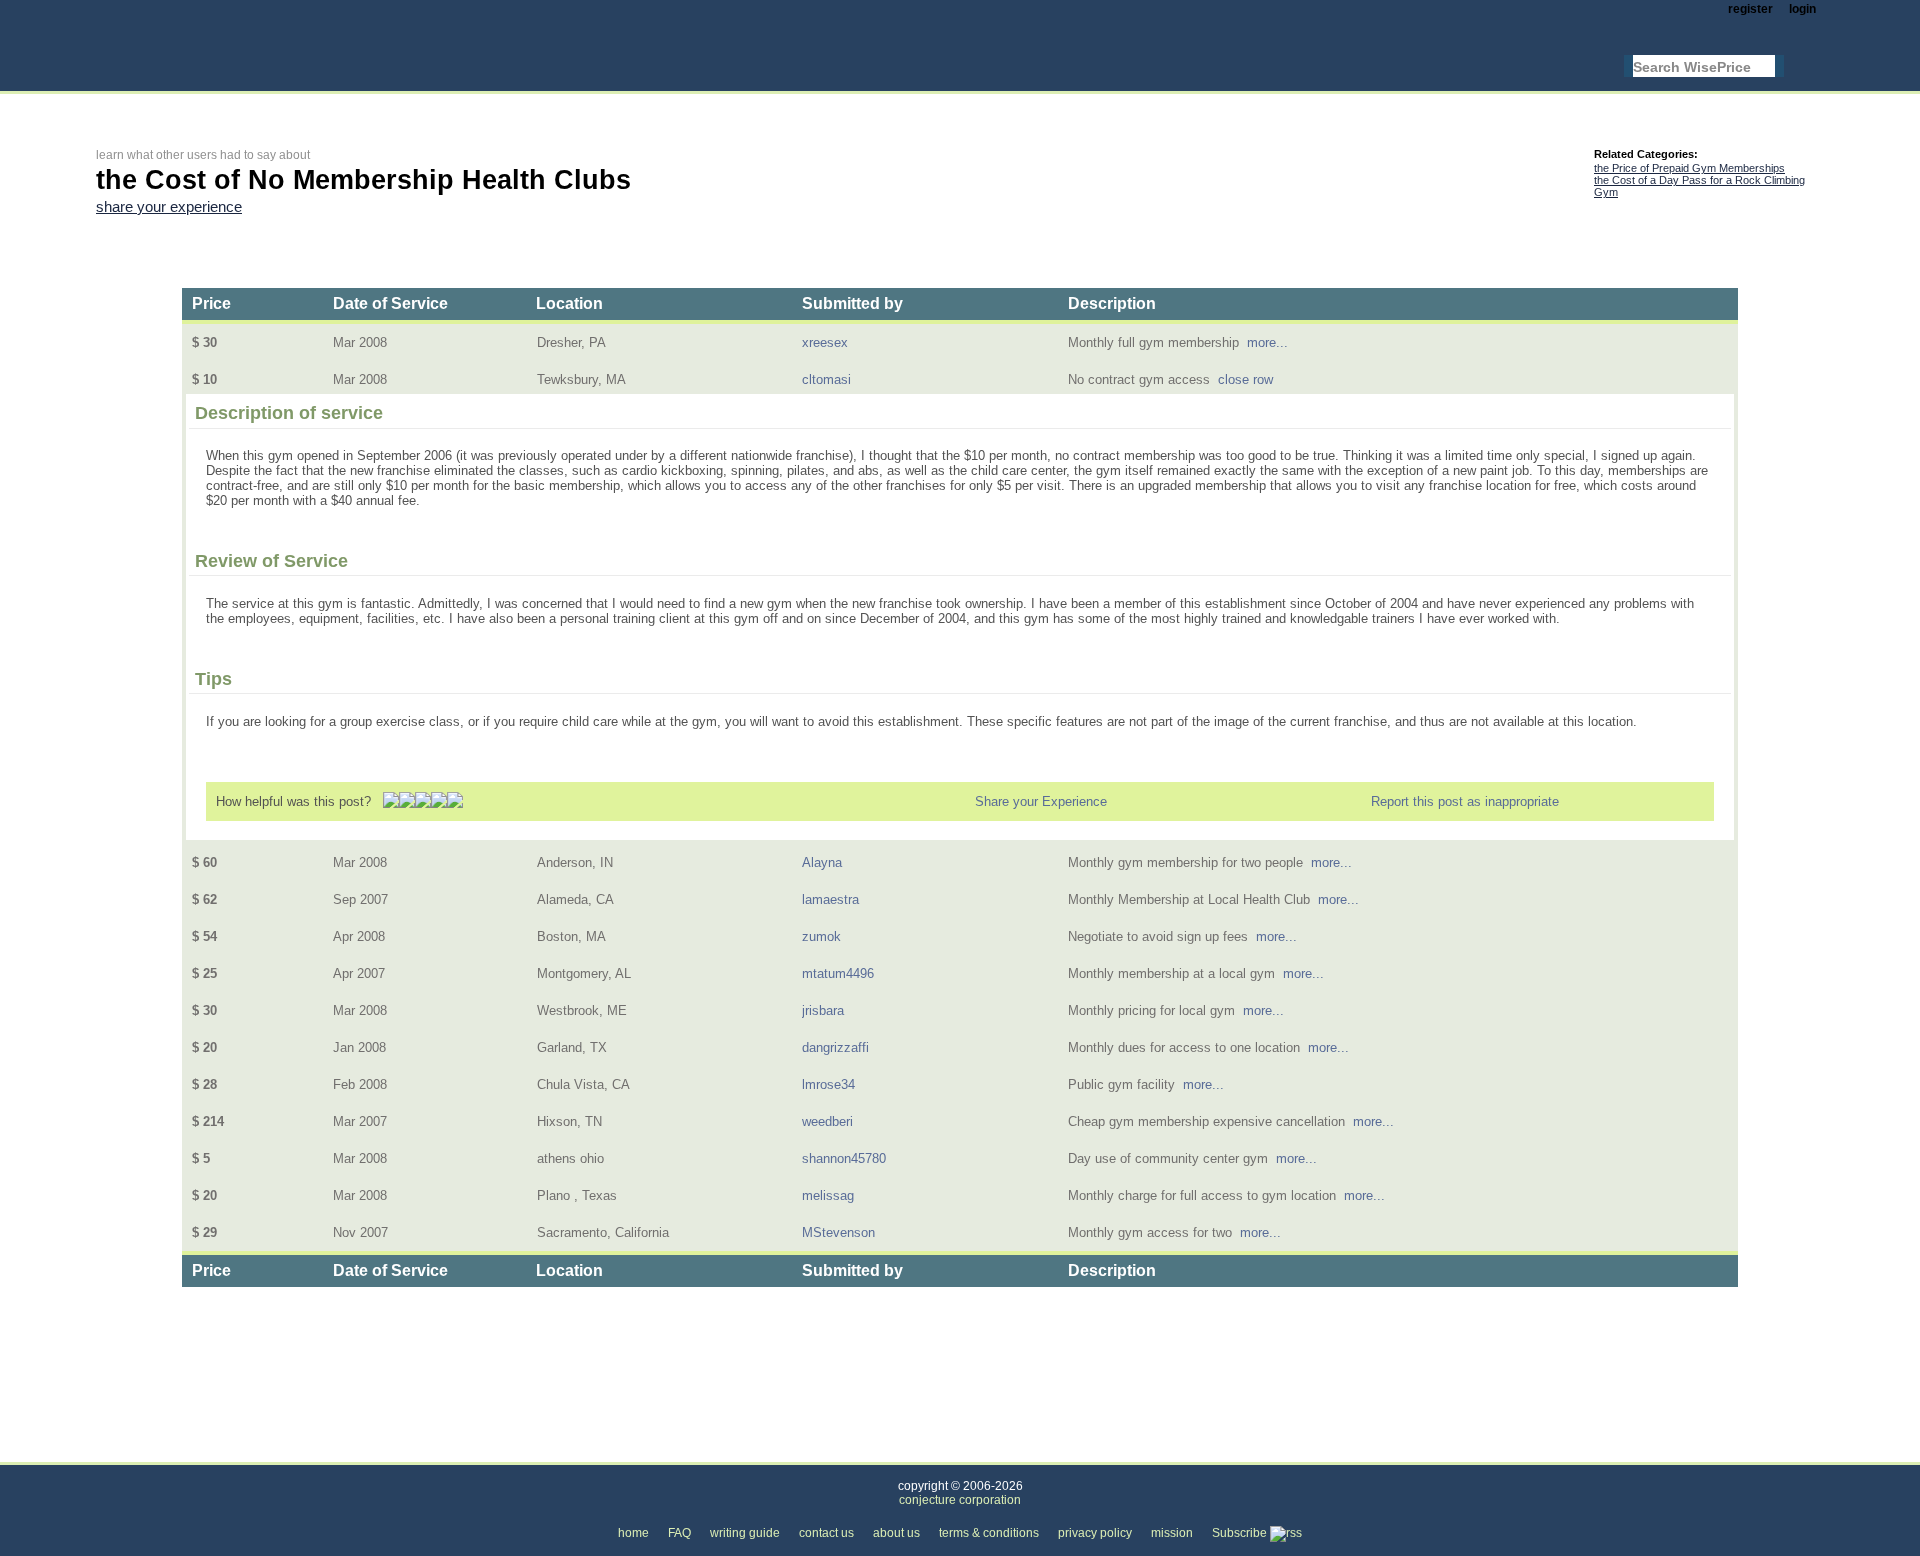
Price (211, 303)
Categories (127, 1450)
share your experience (169, 207)
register (1750, 9)
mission (1172, 1533)
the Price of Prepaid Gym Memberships (1689, 168)
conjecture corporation (960, 1500)
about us (896, 1533)
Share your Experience (1041, 801)
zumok (821, 936)
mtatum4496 (838, 973)
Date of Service (390, 303)
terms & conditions (989, 1533)
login (1802, 9)
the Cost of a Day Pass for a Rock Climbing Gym (1699, 186)
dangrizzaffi (835, 1047)
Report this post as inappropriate (1465, 801)
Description (1112, 303)
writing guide (745, 1533)
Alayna (822, 862)
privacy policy (1095, 1533)
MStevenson (838, 1232)
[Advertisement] (460, 106)
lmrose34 (828, 1084)
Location (569, 303)
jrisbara (823, 1010)
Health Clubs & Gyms (400, 1450)
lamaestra (830, 899)
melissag (828, 1195)
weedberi (827, 1121)
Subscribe (1241, 1533)
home (633, 1533)
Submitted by (852, 303)
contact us (826, 1533)
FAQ (679, 1533)
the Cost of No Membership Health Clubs (611, 1450)
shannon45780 (844, 1158)
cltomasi (826, 379)
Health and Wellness (247, 1450)
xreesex (825, 342)
